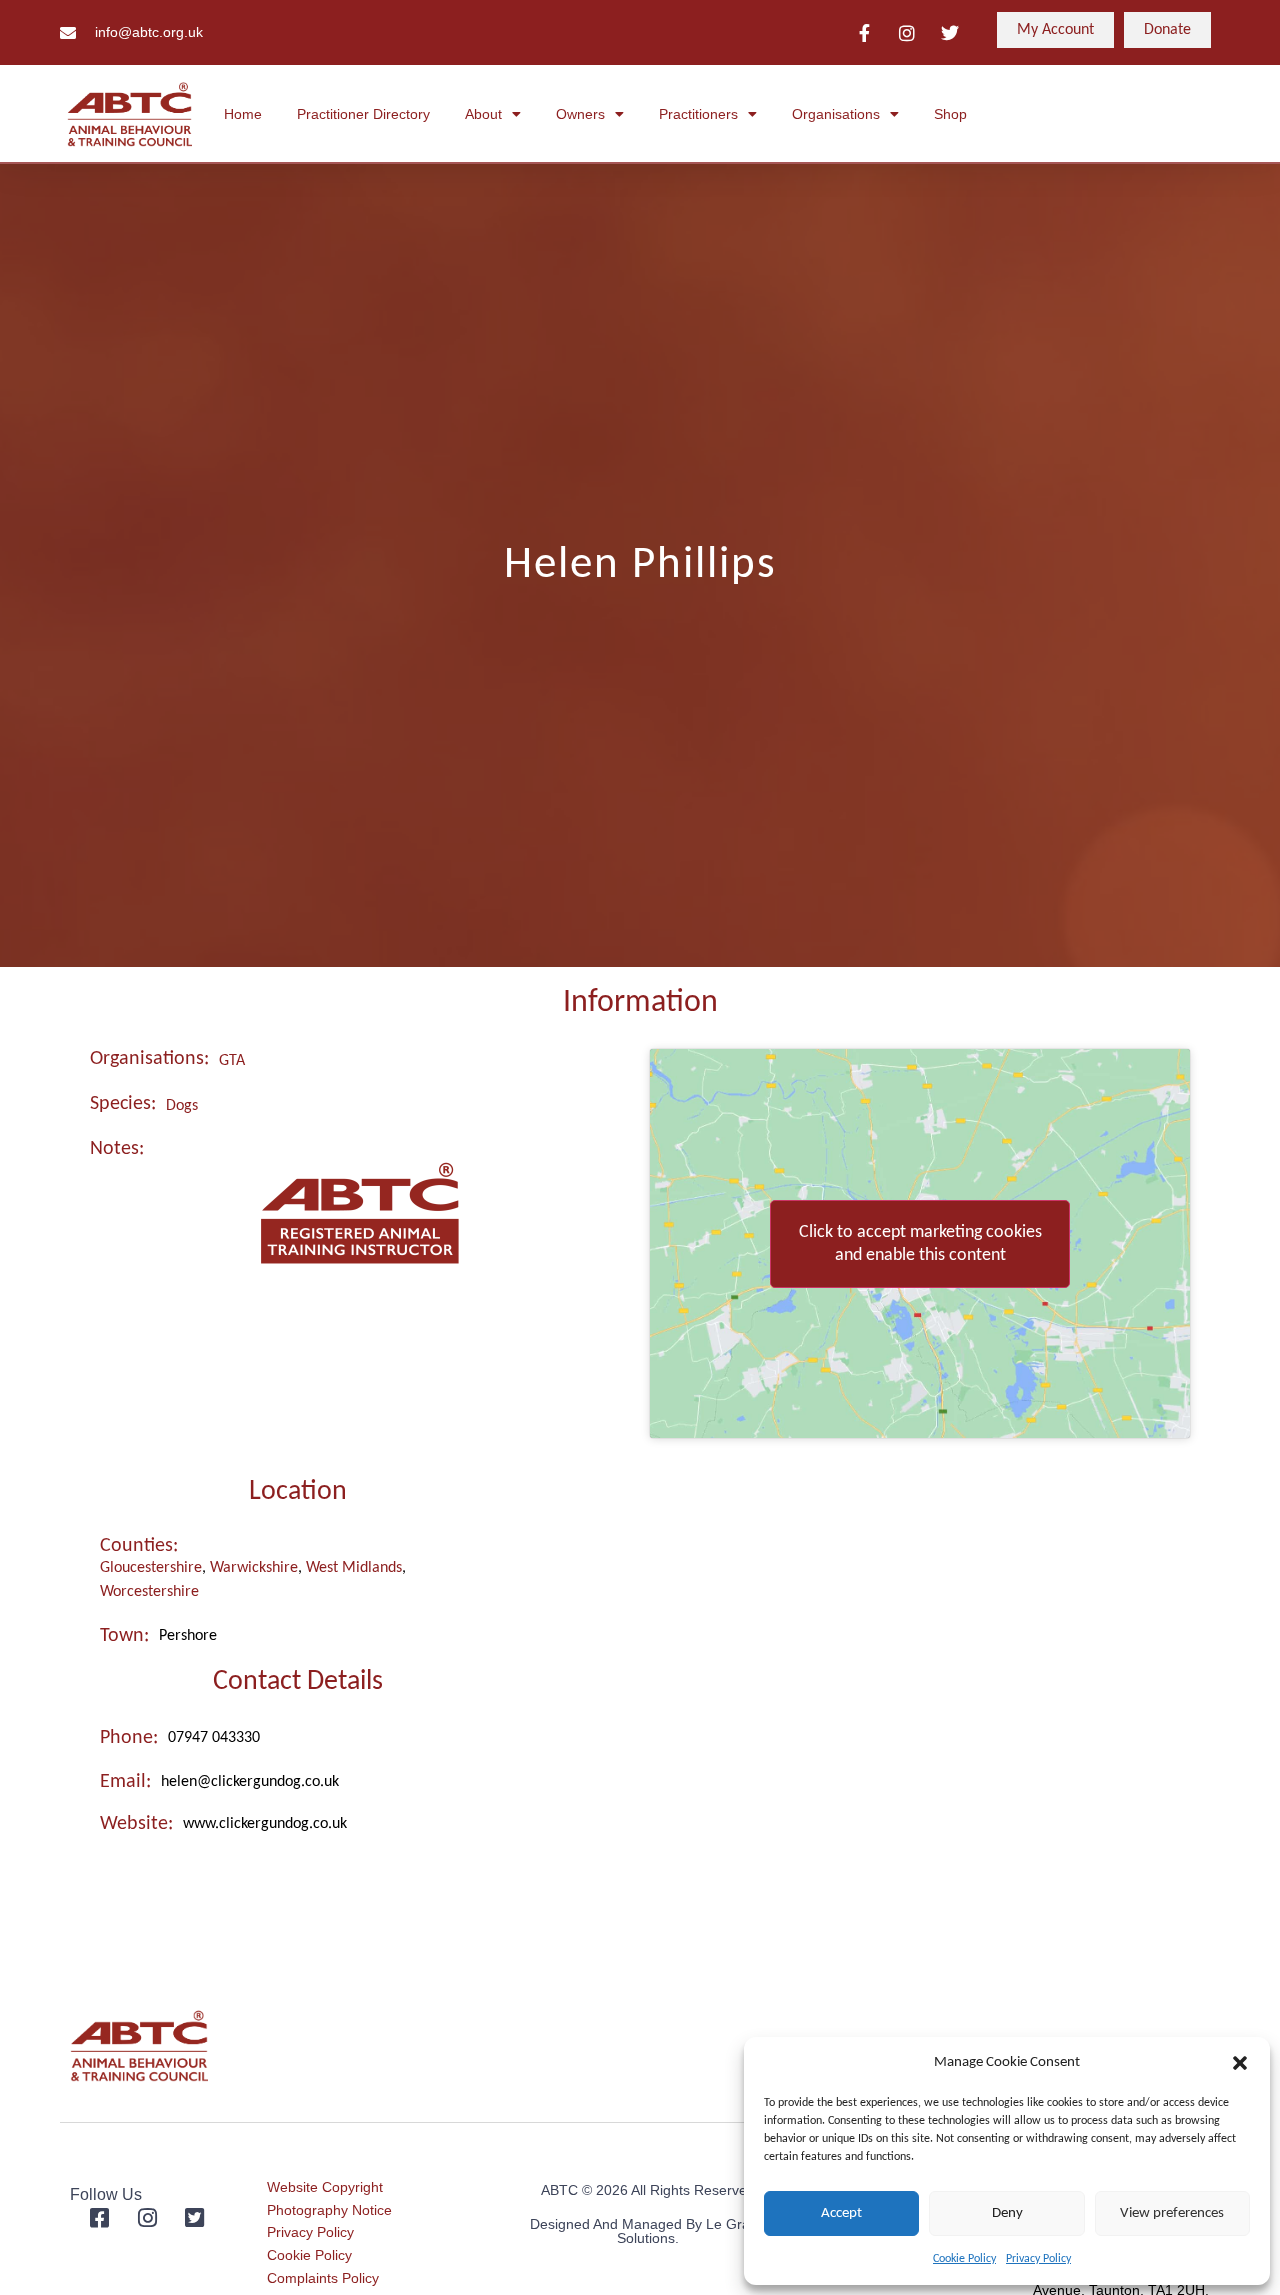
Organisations (836, 114)
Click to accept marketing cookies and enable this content (920, 1244)
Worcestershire (149, 1592)
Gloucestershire (151, 1568)
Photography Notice (329, 2210)
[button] (1240, 2063)
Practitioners (698, 114)
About (483, 114)
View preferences (1172, 2213)
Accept (841, 2213)
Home (243, 114)
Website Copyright (325, 2187)
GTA (232, 1061)
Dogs (182, 1106)
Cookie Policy (964, 2259)
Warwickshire (254, 1568)
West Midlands (354, 1568)
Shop (950, 114)
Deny (1007, 2213)
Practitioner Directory (363, 114)
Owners (580, 114)
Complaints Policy (323, 2278)
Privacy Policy (1038, 2259)
